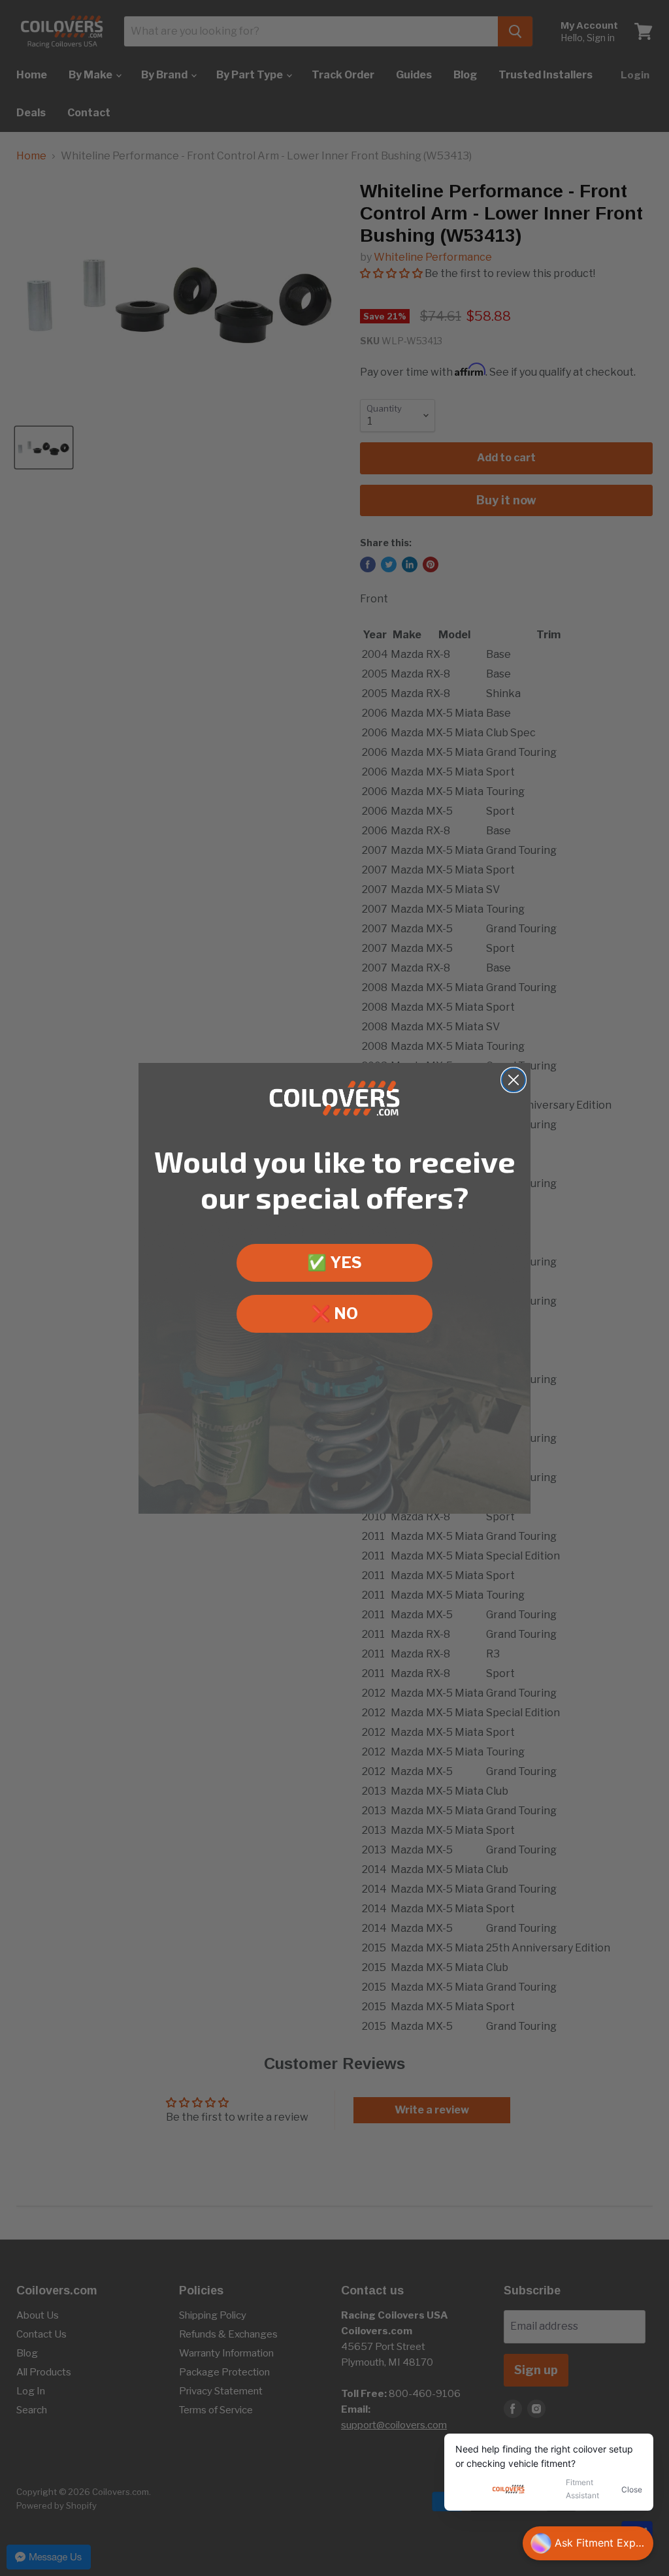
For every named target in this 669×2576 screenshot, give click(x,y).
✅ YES (334, 1263)
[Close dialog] (514, 1080)
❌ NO (334, 1313)
